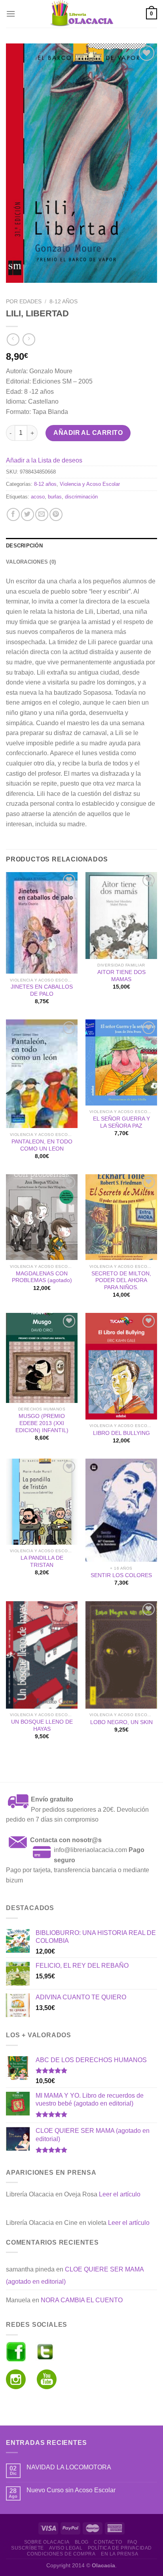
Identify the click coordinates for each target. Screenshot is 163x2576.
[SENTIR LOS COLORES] (121, 1510)
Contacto (108, 2542)
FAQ (132, 2542)
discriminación (81, 497)
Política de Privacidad (120, 2548)
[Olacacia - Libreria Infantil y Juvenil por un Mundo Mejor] (81, 14)
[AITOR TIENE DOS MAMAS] (121, 916)
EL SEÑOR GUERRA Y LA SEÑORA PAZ (121, 1122)
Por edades (24, 302)
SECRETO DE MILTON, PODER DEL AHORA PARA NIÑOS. (121, 1280)
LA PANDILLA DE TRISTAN (42, 1562)
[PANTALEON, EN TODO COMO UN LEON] (42, 1074)
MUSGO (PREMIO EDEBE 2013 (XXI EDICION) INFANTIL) (42, 1423)
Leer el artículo (120, 2194)
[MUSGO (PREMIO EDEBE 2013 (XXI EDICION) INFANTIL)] (42, 1358)
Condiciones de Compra (61, 2554)
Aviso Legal (66, 2548)
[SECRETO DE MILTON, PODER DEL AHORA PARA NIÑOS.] (121, 1217)
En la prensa (119, 2554)
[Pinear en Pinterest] (56, 514)
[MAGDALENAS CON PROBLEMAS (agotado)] (42, 1217)
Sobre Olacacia (47, 2542)
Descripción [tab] (24, 546)
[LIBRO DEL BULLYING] (121, 1366)
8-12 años (63, 302)
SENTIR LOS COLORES (121, 1575)
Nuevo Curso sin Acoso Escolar (71, 2490)
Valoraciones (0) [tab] (31, 562)
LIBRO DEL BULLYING (121, 1433)
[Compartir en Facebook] (13, 514)
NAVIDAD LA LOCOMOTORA (69, 2467)
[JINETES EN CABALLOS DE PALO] (42, 923)
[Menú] (11, 14)
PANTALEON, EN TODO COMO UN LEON (42, 1145)
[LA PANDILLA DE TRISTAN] (42, 1501)
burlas (55, 497)
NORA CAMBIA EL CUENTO (82, 2300)
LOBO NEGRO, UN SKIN (121, 1722)
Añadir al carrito (88, 433)
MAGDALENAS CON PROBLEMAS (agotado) (42, 1277)
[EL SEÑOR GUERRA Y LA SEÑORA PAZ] (121, 1062)
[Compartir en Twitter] (27, 514)
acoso (38, 497)
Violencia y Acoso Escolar (90, 484)
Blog (82, 2542)
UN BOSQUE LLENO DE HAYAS (42, 1725)
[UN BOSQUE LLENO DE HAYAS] (42, 1655)
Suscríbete (27, 2548)
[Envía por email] (42, 514)
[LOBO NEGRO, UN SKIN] (121, 1655)
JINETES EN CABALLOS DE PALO (42, 990)
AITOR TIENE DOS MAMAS (121, 976)
